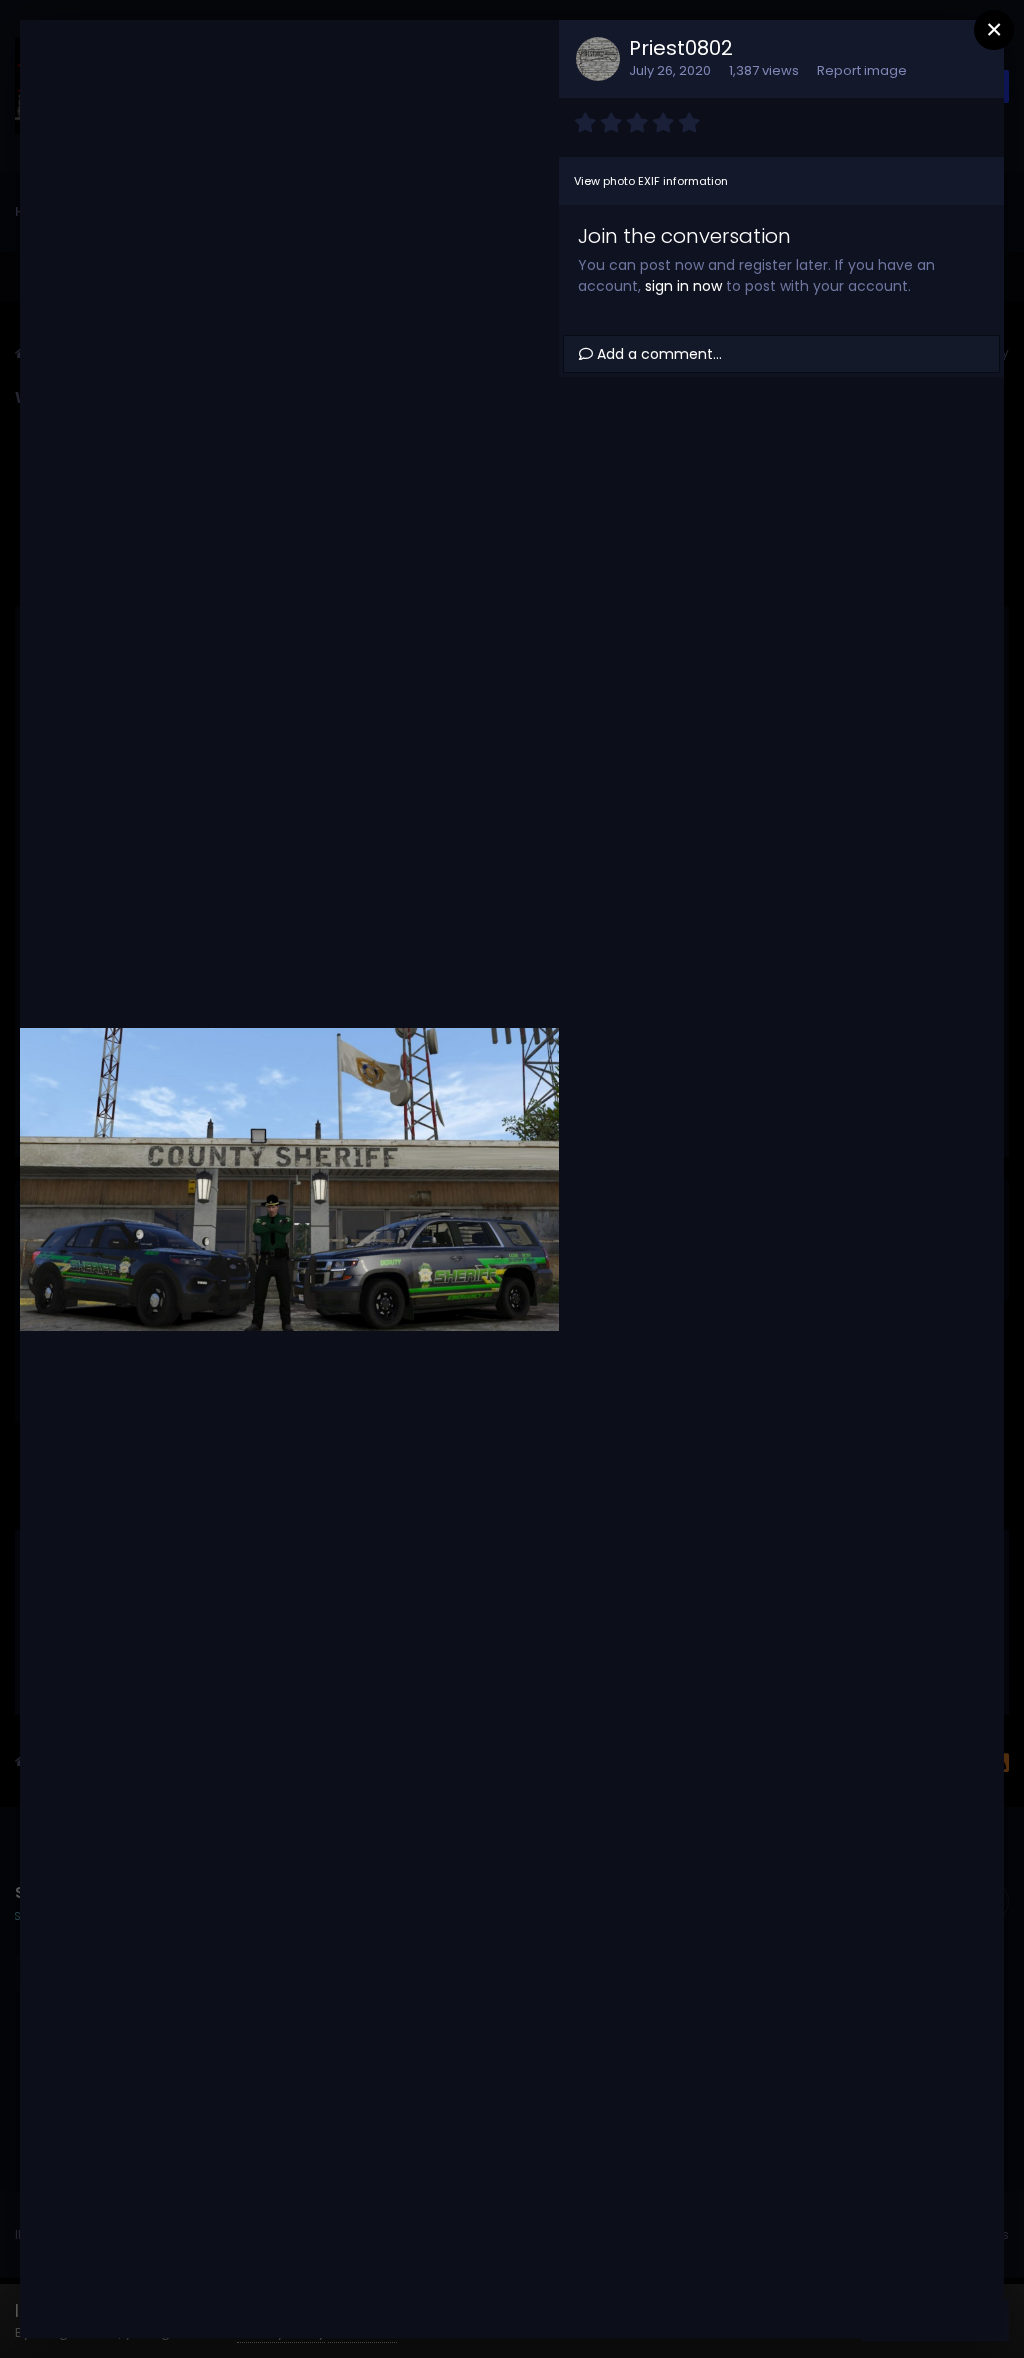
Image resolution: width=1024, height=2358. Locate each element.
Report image (862, 70)
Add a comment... (657, 354)
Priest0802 (681, 48)
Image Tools (358, 2302)
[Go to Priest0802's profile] (598, 59)
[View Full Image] (525, 59)
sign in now (683, 286)
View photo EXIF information (651, 181)
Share (492, 2302)
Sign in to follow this (280, 57)
